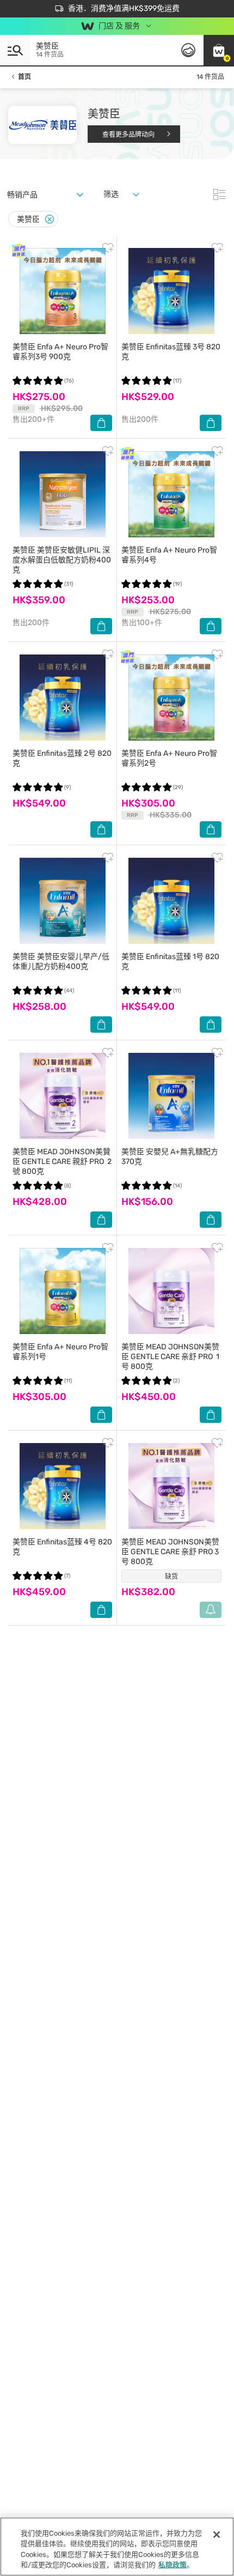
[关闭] (217, 2535)
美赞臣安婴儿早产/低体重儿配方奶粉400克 (61, 962)
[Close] (50, 219)
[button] (219, 50)
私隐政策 (173, 2565)
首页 (24, 77)
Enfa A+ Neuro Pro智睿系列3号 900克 (60, 352)
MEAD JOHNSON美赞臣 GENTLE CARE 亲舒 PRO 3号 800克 (170, 1552)
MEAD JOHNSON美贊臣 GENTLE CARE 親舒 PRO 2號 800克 (62, 1162)
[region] (117, 2547)
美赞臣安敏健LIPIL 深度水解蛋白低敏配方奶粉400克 (62, 560)
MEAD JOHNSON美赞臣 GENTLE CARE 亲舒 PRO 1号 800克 (170, 1357)
